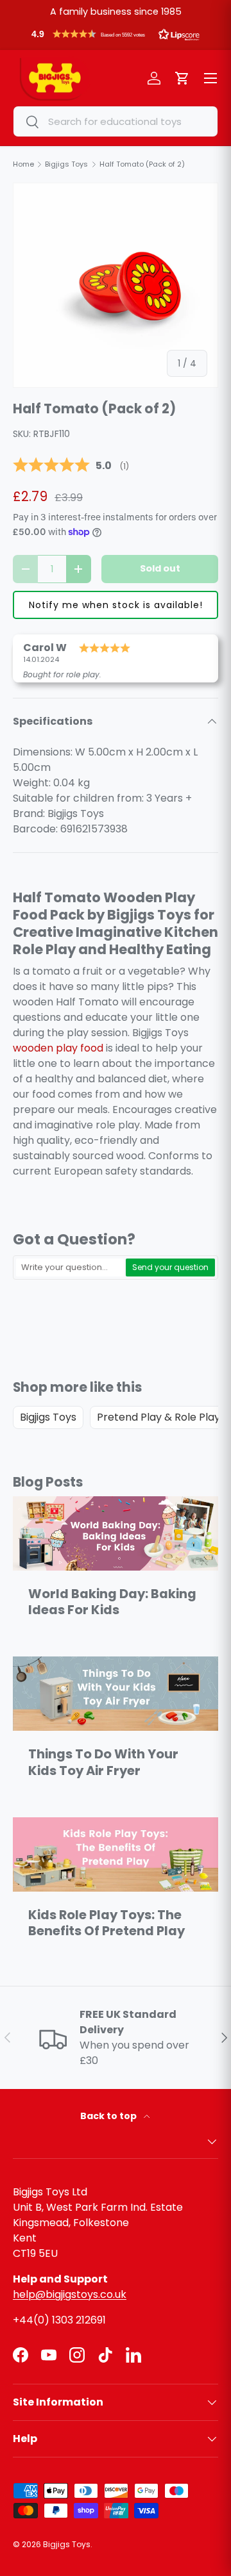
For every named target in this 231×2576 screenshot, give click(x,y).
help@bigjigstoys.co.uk (70, 2294)
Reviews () (71, 466)
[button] (116, 37)
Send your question (170, 1267)
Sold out (160, 568)
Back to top (109, 2116)
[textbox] (70, 1267)
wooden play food (58, 1048)
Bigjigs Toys (48, 1417)
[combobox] (116, 121)
